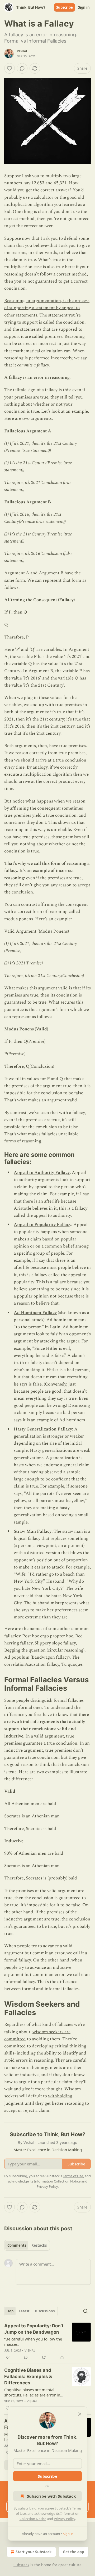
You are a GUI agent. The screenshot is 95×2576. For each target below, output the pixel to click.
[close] (80, 2414)
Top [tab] (10, 2311)
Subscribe (65, 7)
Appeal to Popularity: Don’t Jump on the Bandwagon (34, 2329)
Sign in (84, 7)
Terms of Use (73, 2176)
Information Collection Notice (57, 2181)
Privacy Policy (64, 2519)
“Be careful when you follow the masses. (33, 2342)
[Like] (9, 68)
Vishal (22, 51)
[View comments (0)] (22, 68)
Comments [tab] (17, 2245)
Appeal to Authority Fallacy (42, 1173)
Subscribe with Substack (51, 2496)
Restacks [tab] (39, 2245)
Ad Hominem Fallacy (35, 1313)
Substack (21, 2565)
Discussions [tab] (45, 2311)
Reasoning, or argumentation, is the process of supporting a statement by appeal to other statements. (47, 308)
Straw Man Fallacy (33, 1531)
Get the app (73, 2552)
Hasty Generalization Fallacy (43, 1429)
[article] (47, 2342)
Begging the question (25, 1650)
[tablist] (27, 2245)
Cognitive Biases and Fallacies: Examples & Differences (28, 2376)
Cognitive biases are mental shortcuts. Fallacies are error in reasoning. (32, 2392)
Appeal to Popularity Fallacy (42, 1225)
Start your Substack (34, 2552)
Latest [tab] (24, 2311)
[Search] (85, 2311)
